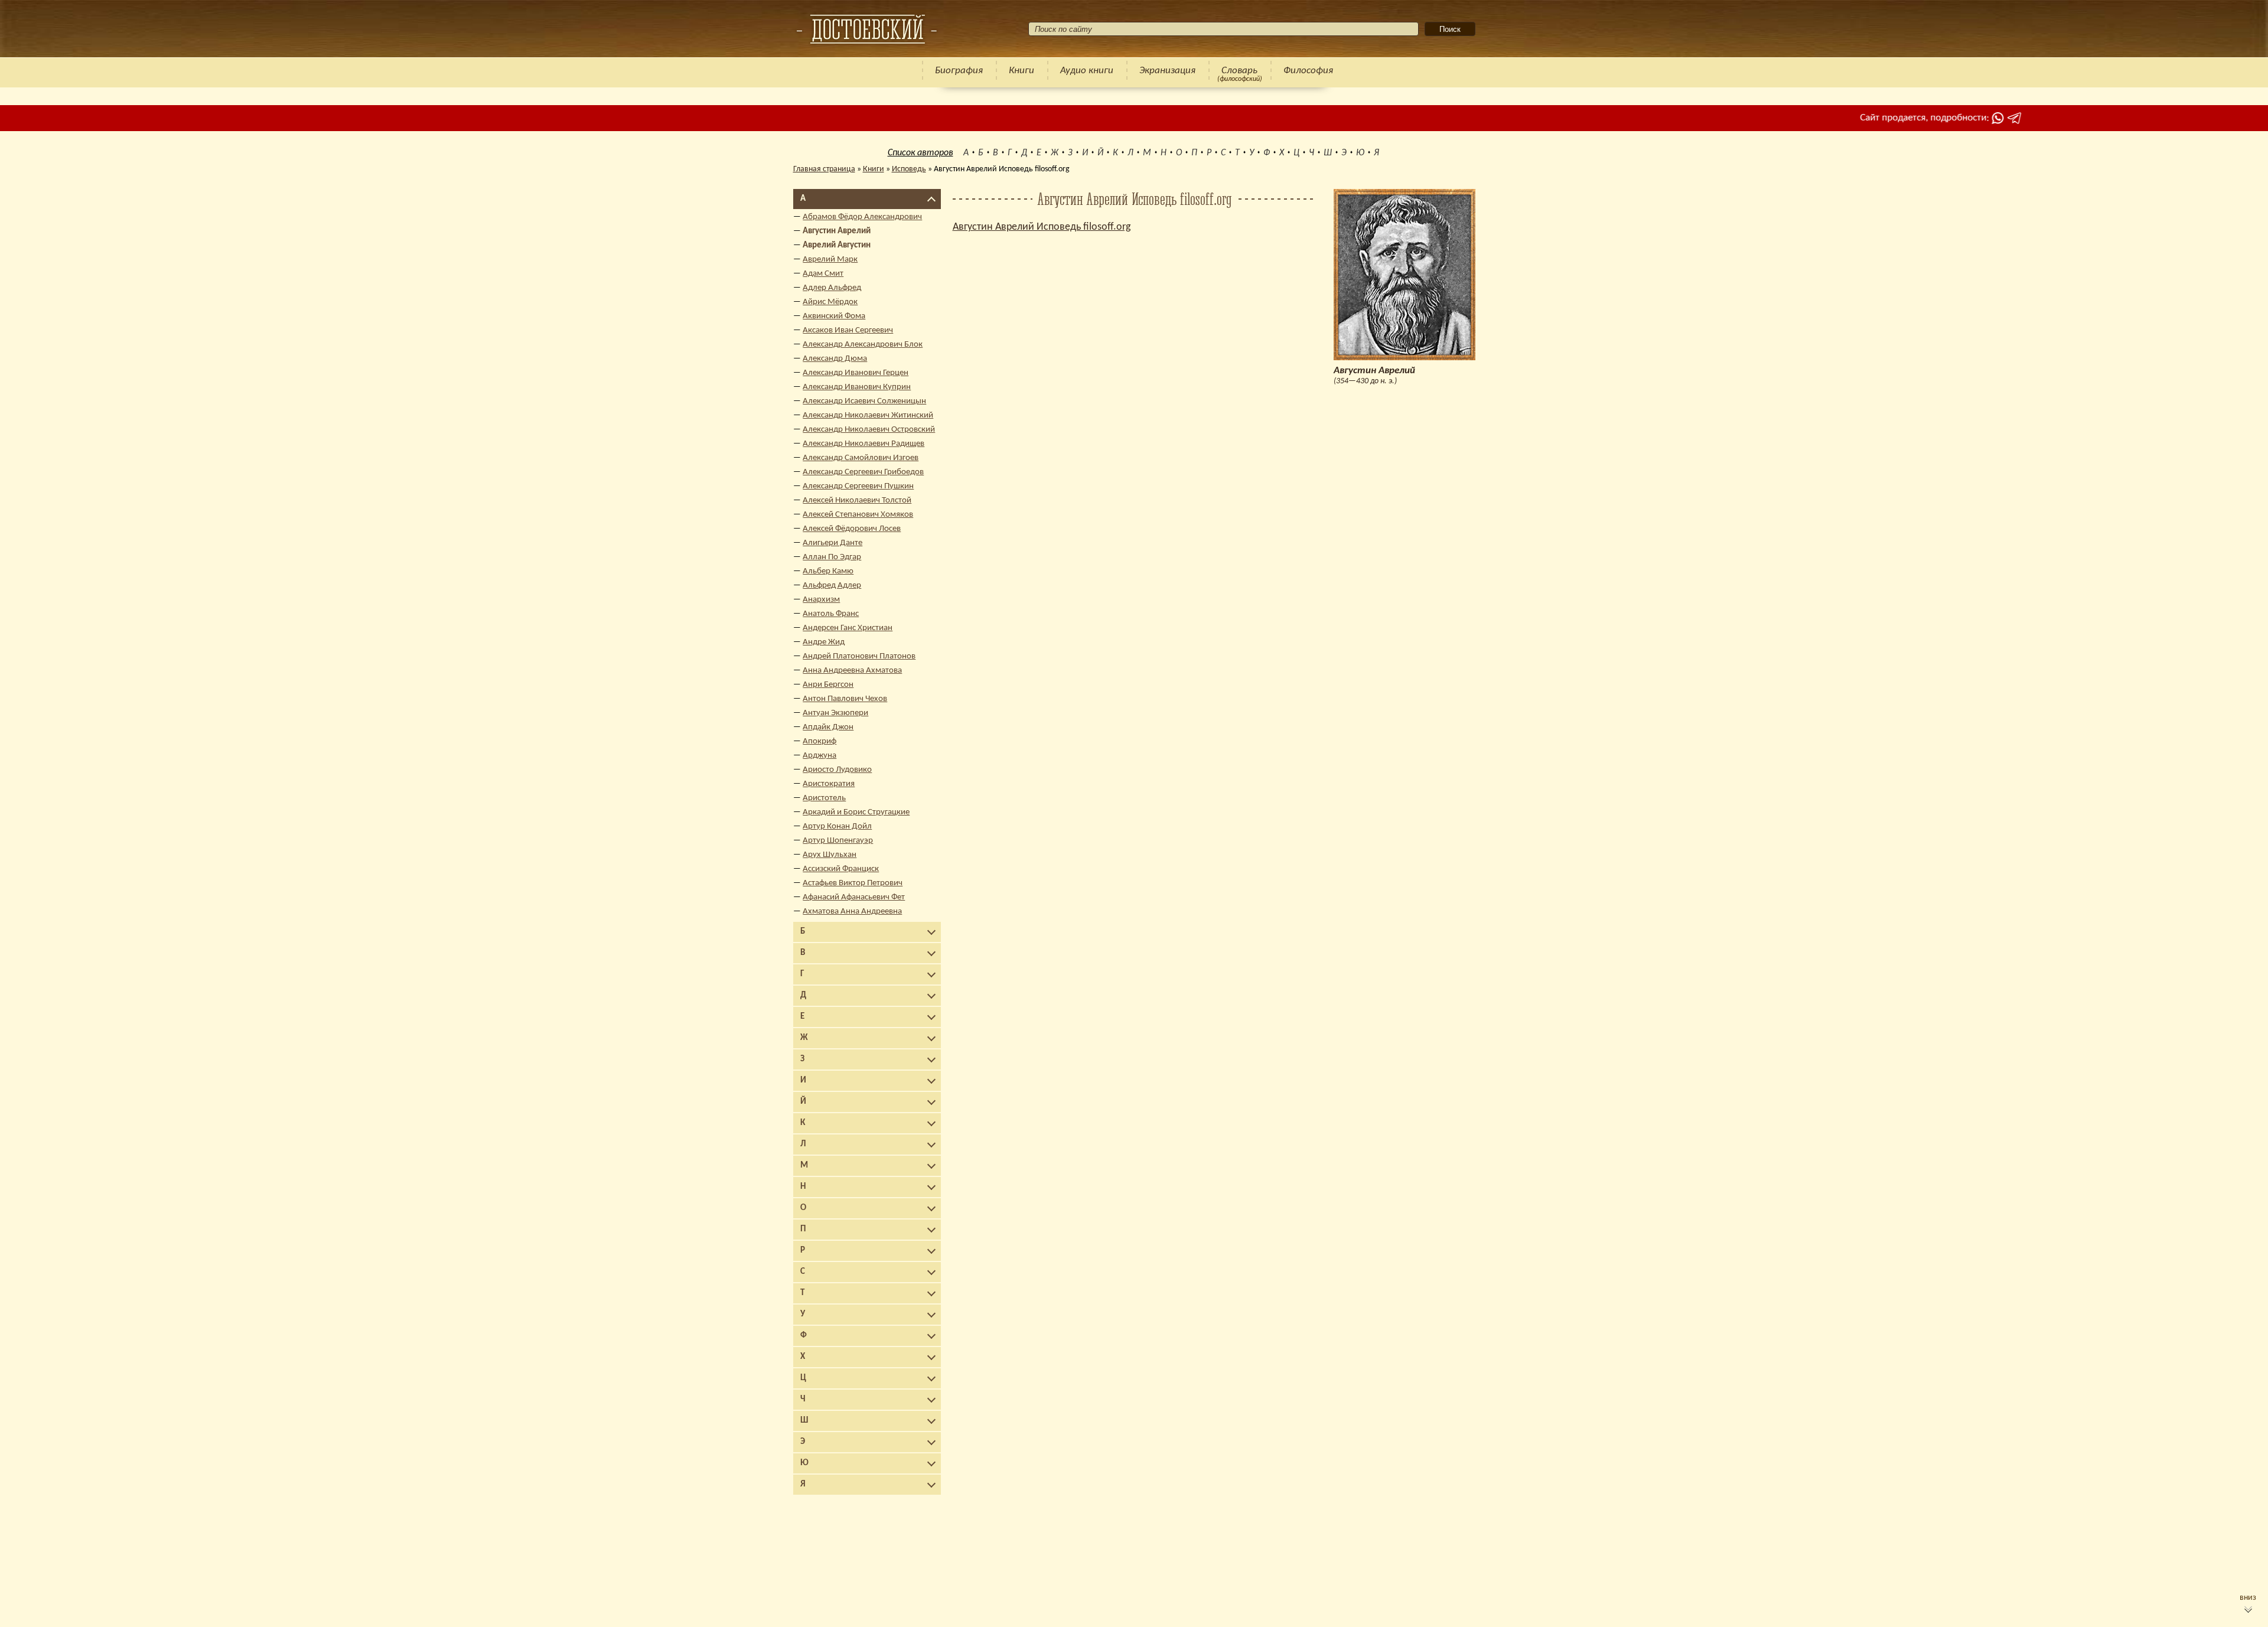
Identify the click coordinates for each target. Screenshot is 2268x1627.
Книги (1021, 71)
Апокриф (819, 741)
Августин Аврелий (837, 231)
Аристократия (829, 784)
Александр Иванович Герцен (856, 373)
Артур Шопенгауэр (838, 841)
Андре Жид (824, 642)
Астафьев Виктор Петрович (853, 883)
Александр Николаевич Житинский (868, 415)
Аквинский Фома (834, 316)
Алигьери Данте (832, 543)
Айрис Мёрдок (830, 302)
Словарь (1239, 71)
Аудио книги (1087, 71)
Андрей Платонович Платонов (859, 656)
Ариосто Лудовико (837, 770)
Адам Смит (823, 274)
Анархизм (821, 600)
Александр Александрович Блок (863, 345)
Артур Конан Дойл (837, 826)
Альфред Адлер (832, 586)
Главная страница (824, 169)
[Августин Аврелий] (866, 29)
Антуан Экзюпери (835, 713)
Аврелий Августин (837, 245)
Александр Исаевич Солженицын (864, 401)
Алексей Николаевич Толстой (857, 501)
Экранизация (1167, 71)
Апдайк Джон (828, 727)
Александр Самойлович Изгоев (861, 458)
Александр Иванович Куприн (857, 387)
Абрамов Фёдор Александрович (862, 217)
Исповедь (909, 169)
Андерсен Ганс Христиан (848, 628)
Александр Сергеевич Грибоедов (863, 472)
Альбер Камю (828, 571)
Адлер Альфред (832, 288)
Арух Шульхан (830, 855)
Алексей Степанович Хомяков (858, 515)
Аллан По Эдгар (832, 557)
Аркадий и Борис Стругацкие (856, 812)
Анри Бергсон (828, 685)
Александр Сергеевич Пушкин (858, 486)
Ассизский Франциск (841, 869)
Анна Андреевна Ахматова (852, 671)
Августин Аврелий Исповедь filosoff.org (1042, 227)
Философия (1308, 71)
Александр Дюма (835, 359)
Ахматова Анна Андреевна (852, 912)
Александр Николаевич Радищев (863, 444)
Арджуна (819, 756)
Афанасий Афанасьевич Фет (854, 897)
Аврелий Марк (830, 260)
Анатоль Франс (831, 614)
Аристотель (824, 798)
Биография (959, 71)
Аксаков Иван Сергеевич (848, 330)
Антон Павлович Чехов (845, 699)
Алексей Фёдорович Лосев (852, 529)
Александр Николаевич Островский (869, 430)
